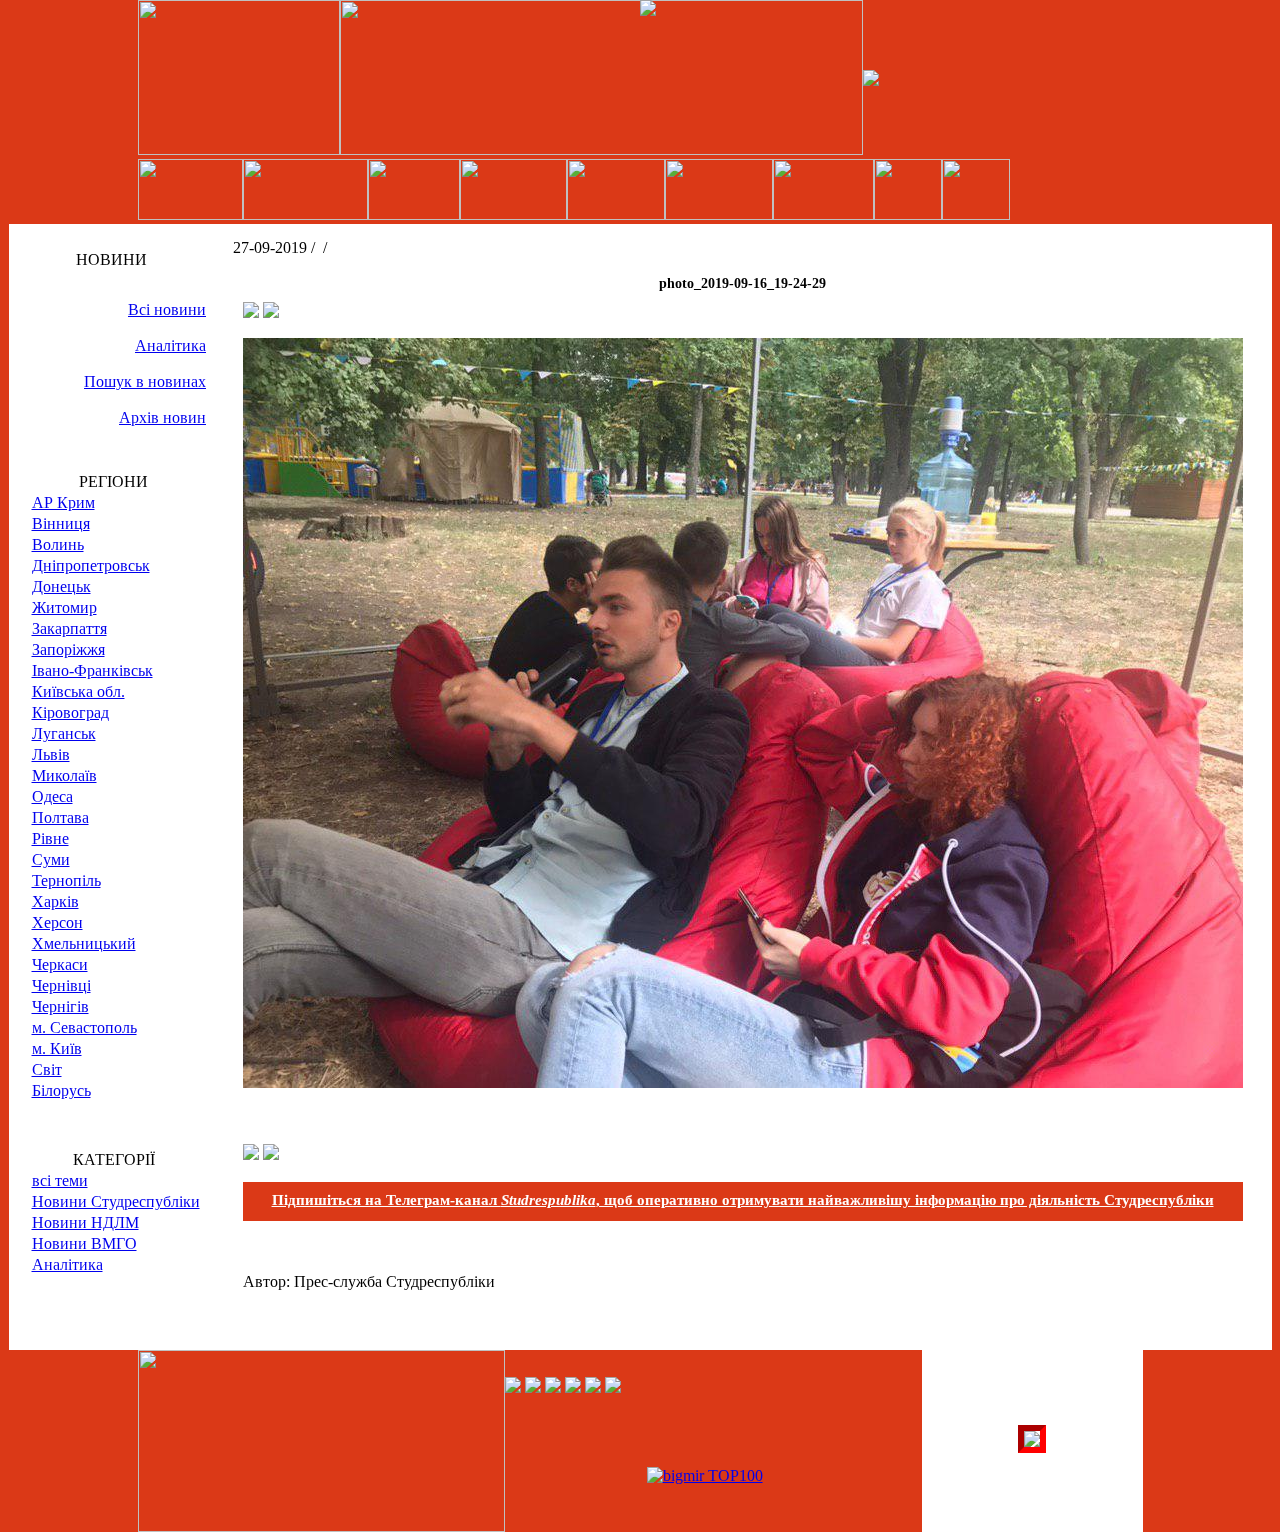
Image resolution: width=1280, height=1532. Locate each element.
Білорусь (61, 1090)
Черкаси (60, 964)
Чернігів (60, 1006)
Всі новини (167, 309)
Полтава (60, 817)
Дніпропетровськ (91, 565)
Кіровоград (70, 712)
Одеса (52, 796)
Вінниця (61, 523)
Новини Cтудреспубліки (116, 1201)
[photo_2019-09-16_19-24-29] (743, 1082)
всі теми (60, 1180)
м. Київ (57, 1048)
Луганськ (64, 733)
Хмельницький (84, 943)
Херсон (57, 922)
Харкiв (55, 901)
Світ (47, 1069)
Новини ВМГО (84, 1243)
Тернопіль (66, 880)
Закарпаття (69, 628)
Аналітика (170, 345)
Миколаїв (64, 775)
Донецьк (61, 586)
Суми (51, 859)
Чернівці (61, 985)
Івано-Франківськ (92, 670)
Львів (51, 754)
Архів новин (162, 417)
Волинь (58, 544)
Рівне (50, 838)
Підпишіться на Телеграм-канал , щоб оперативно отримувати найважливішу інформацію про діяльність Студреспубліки (743, 1200)
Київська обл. (78, 691)
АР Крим (63, 502)
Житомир (64, 607)
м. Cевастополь (84, 1027)
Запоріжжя (68, 649)
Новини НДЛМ (85, 1222)
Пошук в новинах (145, 381)
